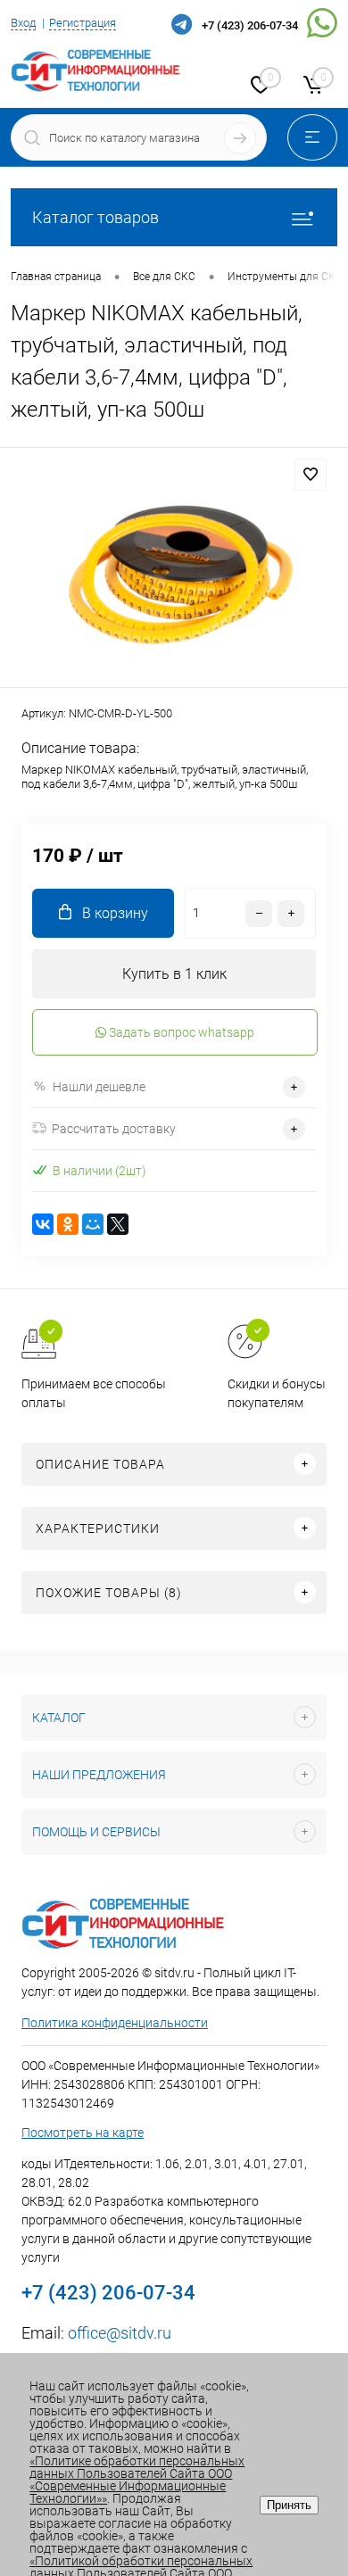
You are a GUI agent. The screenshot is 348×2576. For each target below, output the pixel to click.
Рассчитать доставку (114, 1129)
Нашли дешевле (99, 1087)
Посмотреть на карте (83, 2133)
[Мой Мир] (93, 1224)
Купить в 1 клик (174, 974)
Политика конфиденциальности (115, 2023)
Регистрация (83, 23)
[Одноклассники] (68, 1224)
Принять (289, 2505)
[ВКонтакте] (43, 1224)
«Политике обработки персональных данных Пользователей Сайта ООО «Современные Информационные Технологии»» (137, 2480)
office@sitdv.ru (120, 2333)
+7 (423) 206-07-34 (250, 25)
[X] (118, 1224)
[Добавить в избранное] (311, 475)
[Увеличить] (174, 570)
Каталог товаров (95, 217)
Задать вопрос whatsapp (180, 1032)
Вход (23, 23)
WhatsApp (322, 26)
